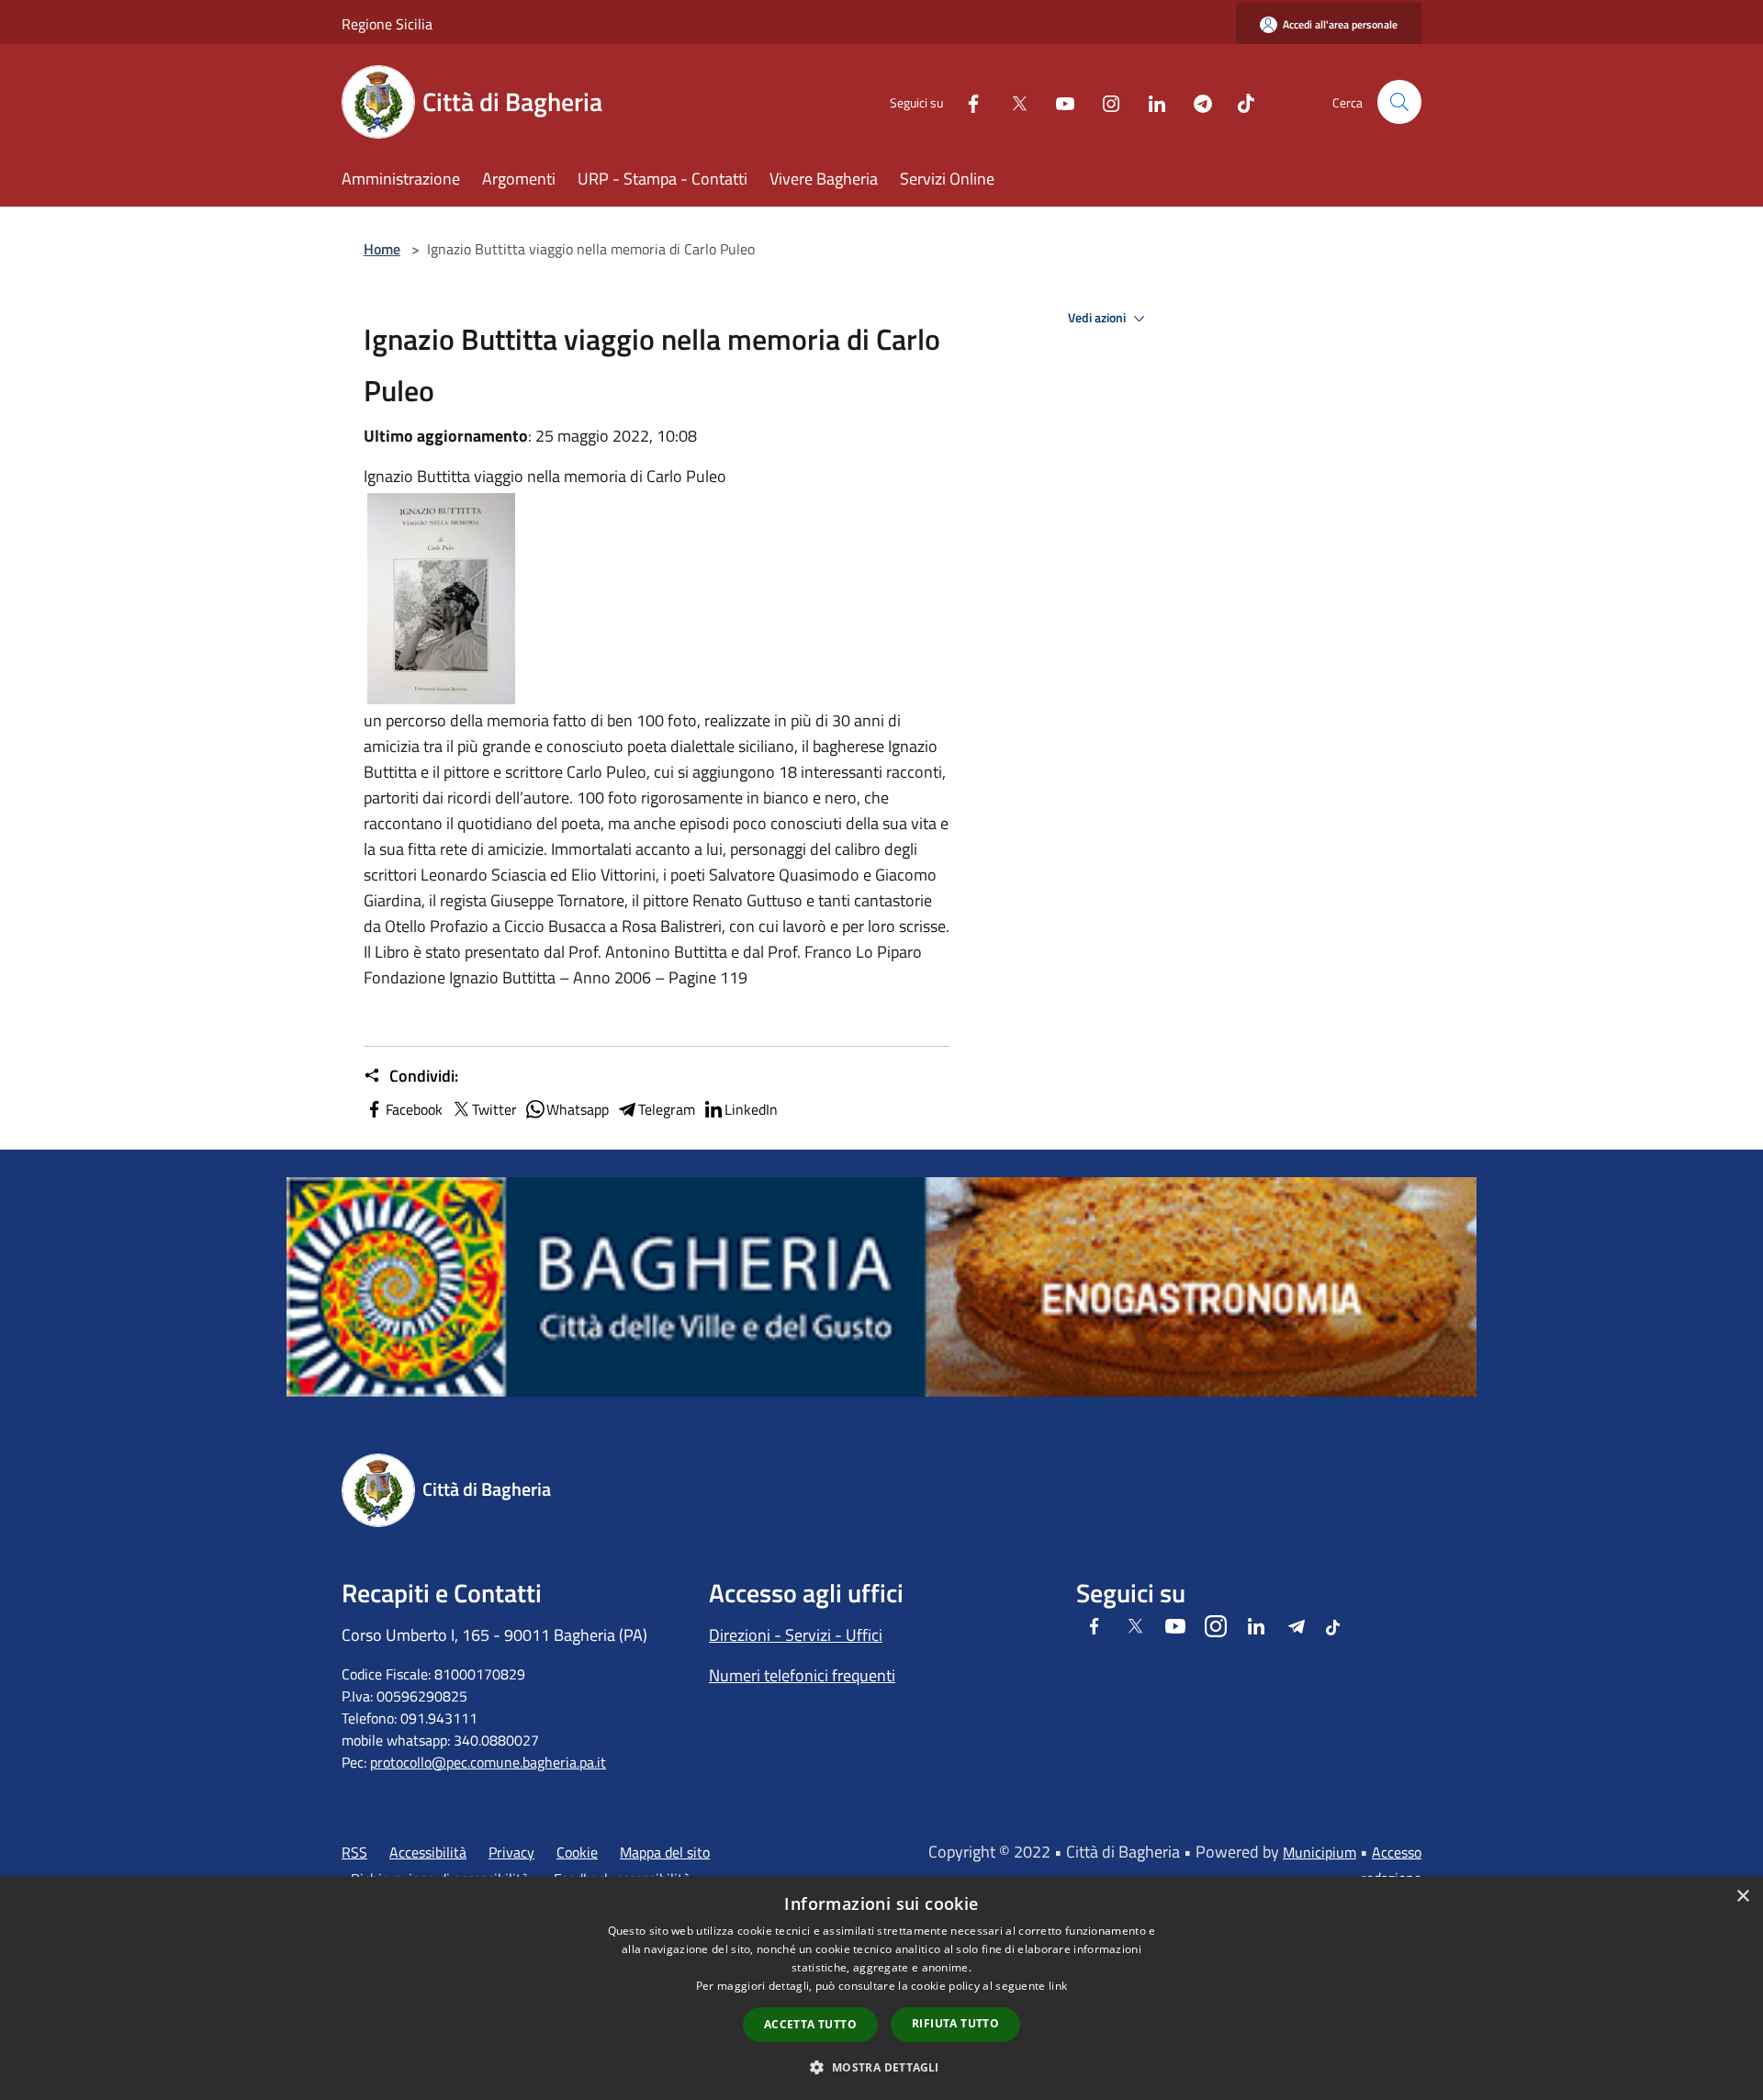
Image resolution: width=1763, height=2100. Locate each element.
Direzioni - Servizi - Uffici (796, 1635)
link (1058, 1986)
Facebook (414, 1109)
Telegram (667, 1109)
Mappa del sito (665, 1852)
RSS (354, 1852)
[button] (881, 2067)
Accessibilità (428, 1852)
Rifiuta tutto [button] (955, 2023)
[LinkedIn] (1150, 101)
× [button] (1742, 1897)
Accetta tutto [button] (810, 2024)
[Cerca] (1399, 102)
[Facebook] (966, 101)
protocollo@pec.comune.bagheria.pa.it (488, 1762)
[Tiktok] (1239, 101)
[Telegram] (1196, 101)
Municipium (1319, 1852)
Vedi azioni (1098, 318)
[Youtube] (1058, 101)
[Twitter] (1012, 101)
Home (382, 249)
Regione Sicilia (387, 24)
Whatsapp (578, 1109)
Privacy (511, 1852)
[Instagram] (1104, 101)
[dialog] (881, 1988)
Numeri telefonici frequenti (802, 1675)
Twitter (494, 1109)
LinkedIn (751, 1109)
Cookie (577, 1852)
